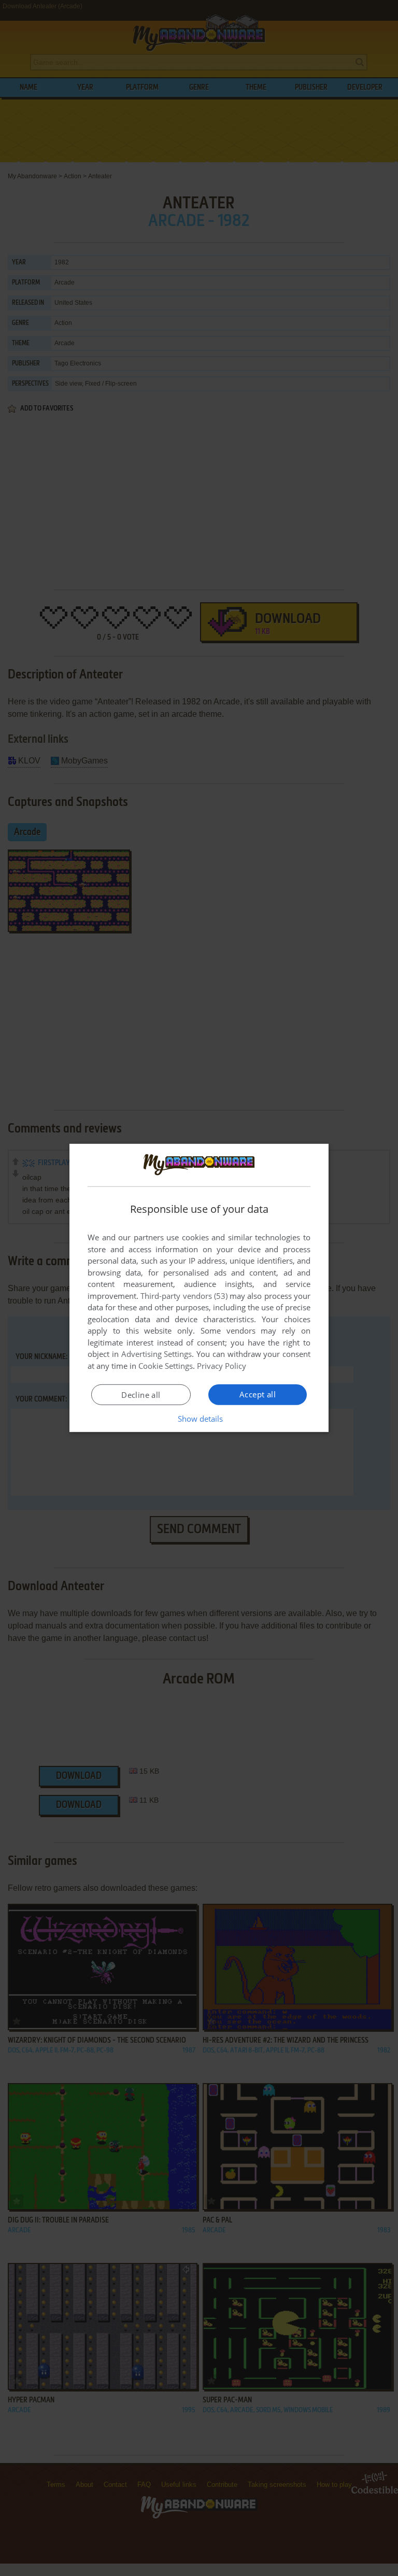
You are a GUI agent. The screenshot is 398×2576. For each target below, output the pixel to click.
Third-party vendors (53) (184, 1296)
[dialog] (199, 1288)
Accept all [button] (258, 1394)
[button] (199, 1419)
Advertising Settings (157, 1354)
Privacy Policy (222, 1366)
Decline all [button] (141, 1395)
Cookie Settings (166, 1366)
